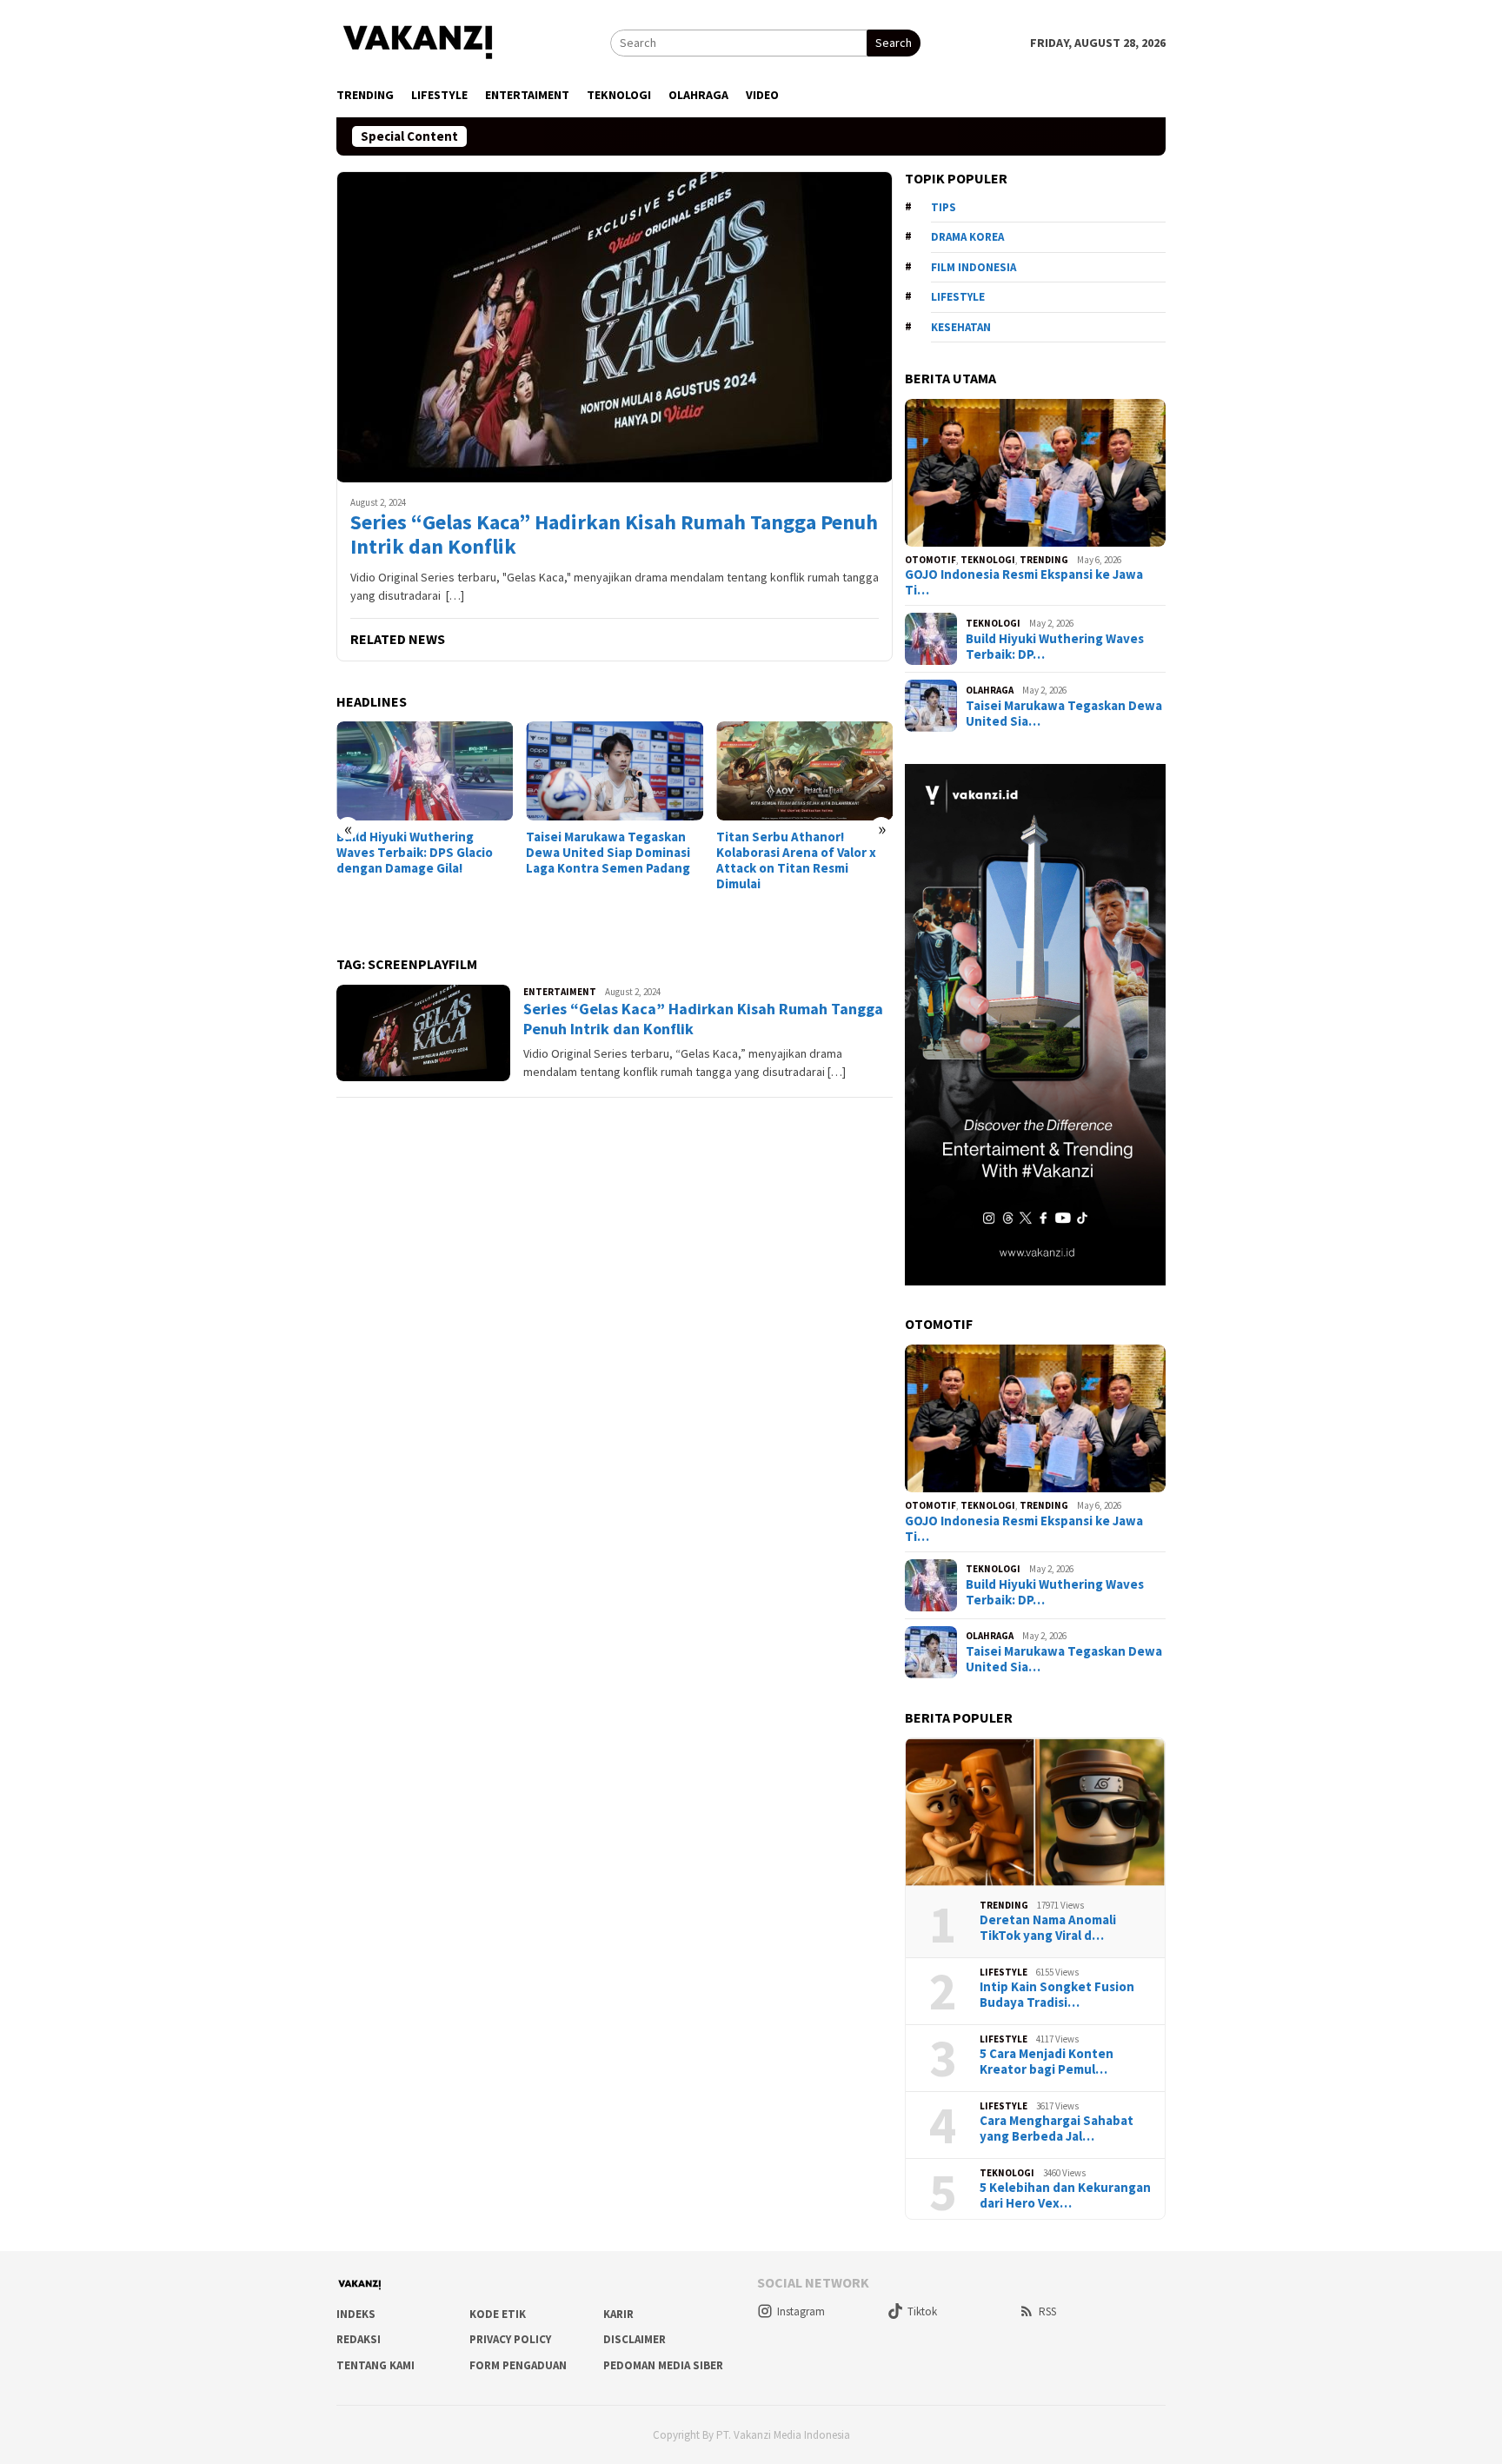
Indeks (356, 2314)
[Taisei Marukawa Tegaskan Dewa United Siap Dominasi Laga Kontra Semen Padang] (614, 771)
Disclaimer (635, 2339)
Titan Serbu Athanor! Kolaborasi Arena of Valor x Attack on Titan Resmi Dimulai (796, 860)
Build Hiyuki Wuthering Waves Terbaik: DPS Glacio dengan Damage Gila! (415, 853)
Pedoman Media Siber (663, 2365)
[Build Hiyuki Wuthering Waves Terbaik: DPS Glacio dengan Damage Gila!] (425, 771)
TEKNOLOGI (988, 560)
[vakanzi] (419, 41)
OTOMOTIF (930, 560)
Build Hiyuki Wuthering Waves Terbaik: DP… (1055, 647)
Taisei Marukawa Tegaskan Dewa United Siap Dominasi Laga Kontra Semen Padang (608, 853)
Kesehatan (961, 327)
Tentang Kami (375, 2365)
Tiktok (922, 2311)
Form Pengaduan (518, 2365)
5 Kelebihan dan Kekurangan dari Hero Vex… (1065, 2195)
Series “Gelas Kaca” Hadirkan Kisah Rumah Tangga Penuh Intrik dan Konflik (614, 535)
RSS (1047, 2311)
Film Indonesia (974, 267)
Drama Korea (967, 237)
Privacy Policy (510, 2339)
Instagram (801, 2311)
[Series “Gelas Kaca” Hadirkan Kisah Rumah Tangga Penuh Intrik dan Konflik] (615, 327)
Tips (944, 207)
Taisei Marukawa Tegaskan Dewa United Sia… (1064, 714)
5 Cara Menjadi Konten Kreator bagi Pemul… (1047, 2062)
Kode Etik (498, 2314)
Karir (618, 2314)
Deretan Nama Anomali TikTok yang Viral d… (1048, 1928)
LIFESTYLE (1004, 1972)
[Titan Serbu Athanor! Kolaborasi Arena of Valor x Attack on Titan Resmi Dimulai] (804, 771)
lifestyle (958, 297)
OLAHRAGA (990, 690)
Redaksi (359, 2339)
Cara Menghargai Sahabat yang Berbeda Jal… (1057, 2129)
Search (894, 43)
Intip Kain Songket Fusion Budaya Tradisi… (1057, 1995)
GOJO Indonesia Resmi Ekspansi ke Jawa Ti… (1024, 582)
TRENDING (1044, 560)
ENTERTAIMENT (560, 992)
